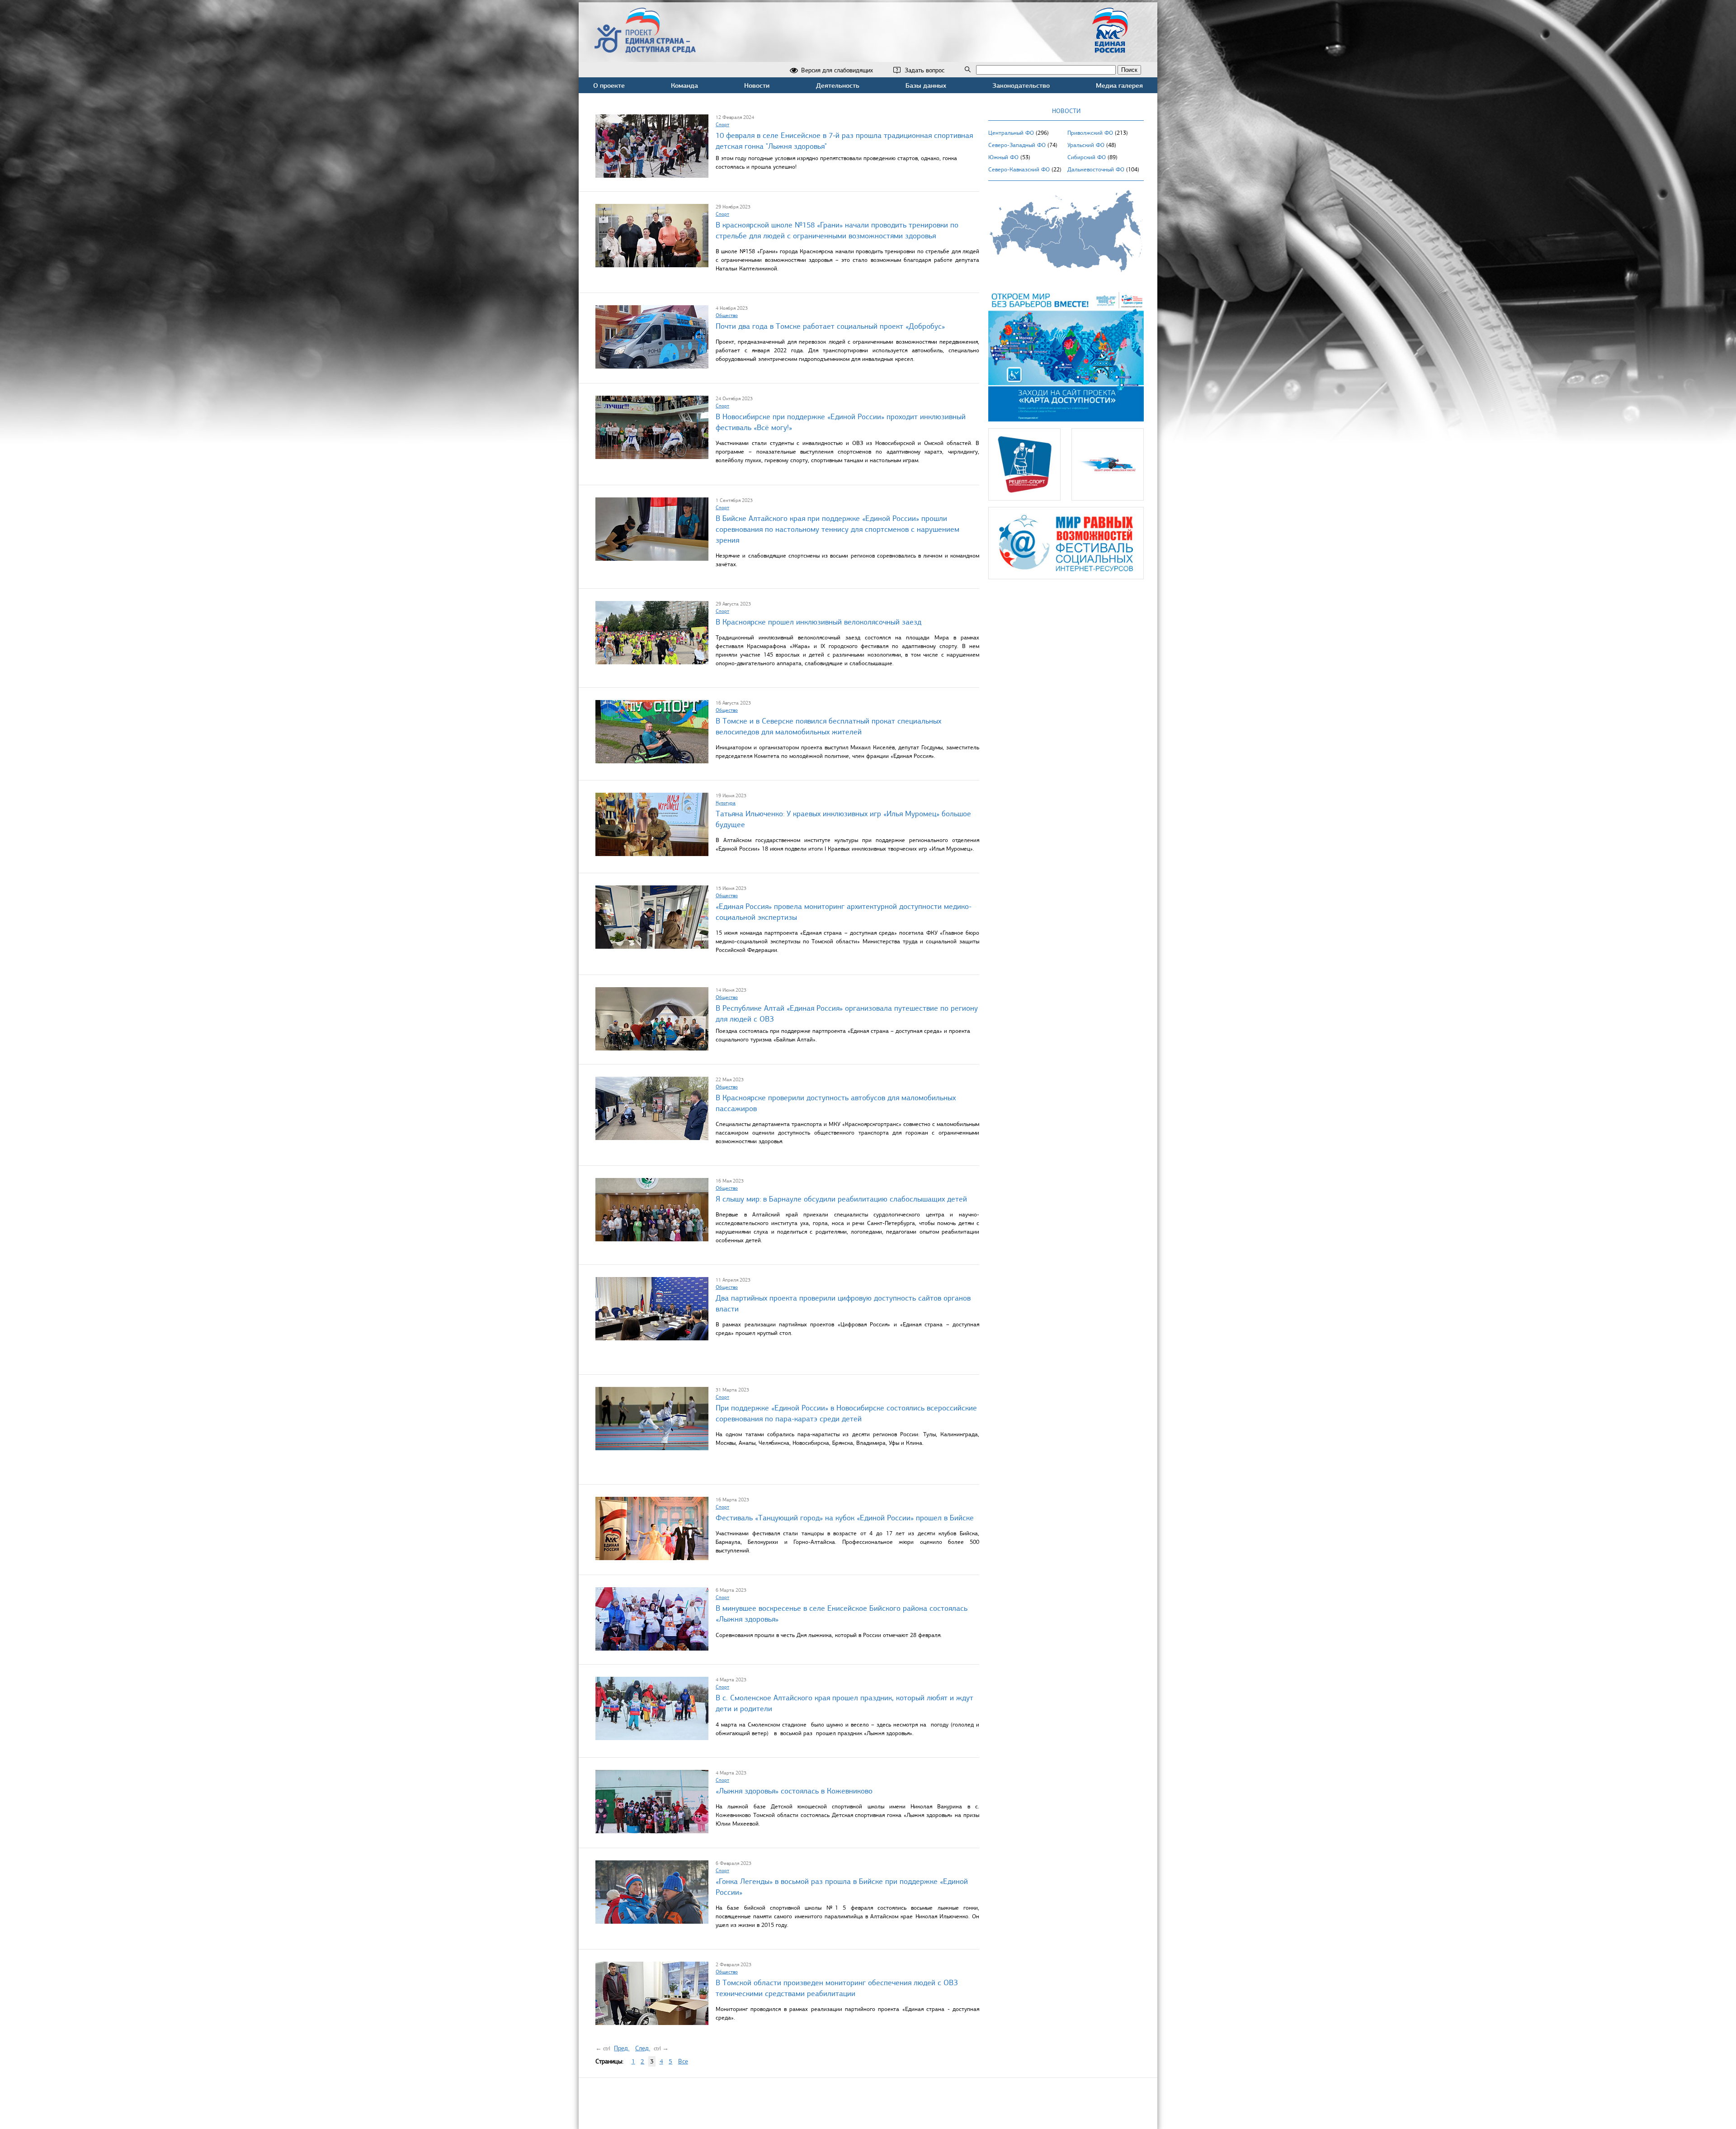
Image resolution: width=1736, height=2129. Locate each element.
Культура (726, 803)
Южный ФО (1003, 157)
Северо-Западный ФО (1017, 145)
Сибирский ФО (1087, 157)
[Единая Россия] (1110, 49)
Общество (727, 315)
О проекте (609, 85)
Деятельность (838, 85)
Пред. (622, 2048)
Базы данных (926, 85)
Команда (684, 85)
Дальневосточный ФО (1096, 170)
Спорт (722, 124)
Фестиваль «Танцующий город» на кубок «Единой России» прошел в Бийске (845, 1518)
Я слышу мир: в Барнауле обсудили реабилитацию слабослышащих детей (841, 1199)
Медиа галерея (1119, 85)
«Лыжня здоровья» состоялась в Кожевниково (794, 1791)
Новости (757, 85)
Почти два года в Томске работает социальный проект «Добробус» (830, 326)
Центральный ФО (1011, 133)
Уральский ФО (1086, 145)
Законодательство (1021, 85)
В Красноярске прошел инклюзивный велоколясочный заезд (818, 622)
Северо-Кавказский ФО (1019, 170)
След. (643, 2048)
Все (683, 2061)
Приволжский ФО (1090, 133)
